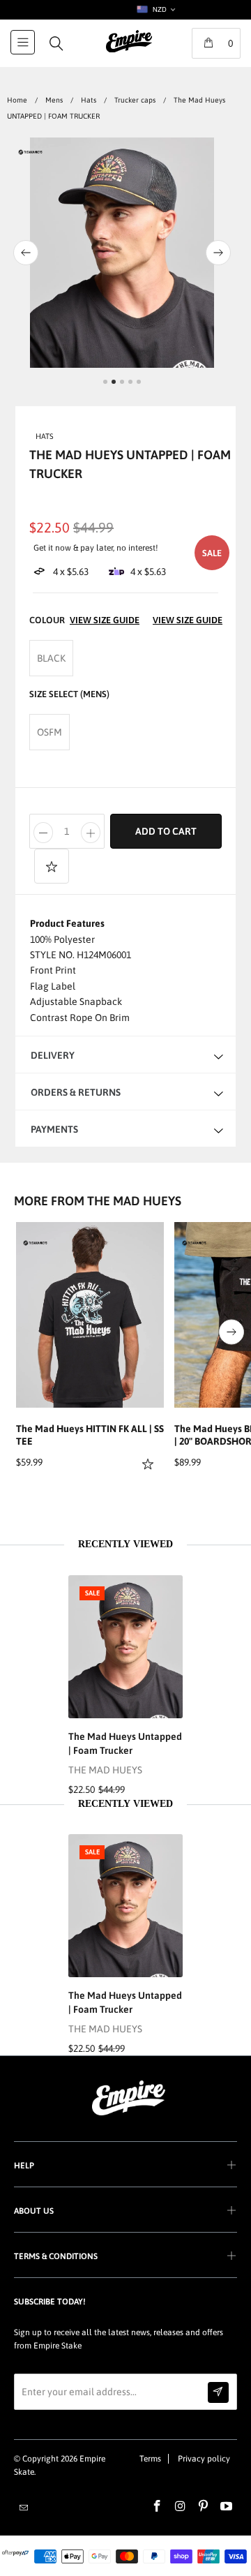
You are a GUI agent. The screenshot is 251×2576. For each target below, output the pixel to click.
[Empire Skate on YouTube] (227, 2507)
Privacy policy (204, 2459)
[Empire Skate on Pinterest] (204, 2507)
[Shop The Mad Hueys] (30, 155)
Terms (150, 2459)
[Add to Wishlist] (52, 866)
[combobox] (155, 10)
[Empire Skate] (129, 51)
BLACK (51, 658)
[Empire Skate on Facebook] (158, 2507)
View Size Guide (188, 620)
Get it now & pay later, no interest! (96, 548)
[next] (231, 253)
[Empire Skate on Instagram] (181, 2507)
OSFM (50, 732)
